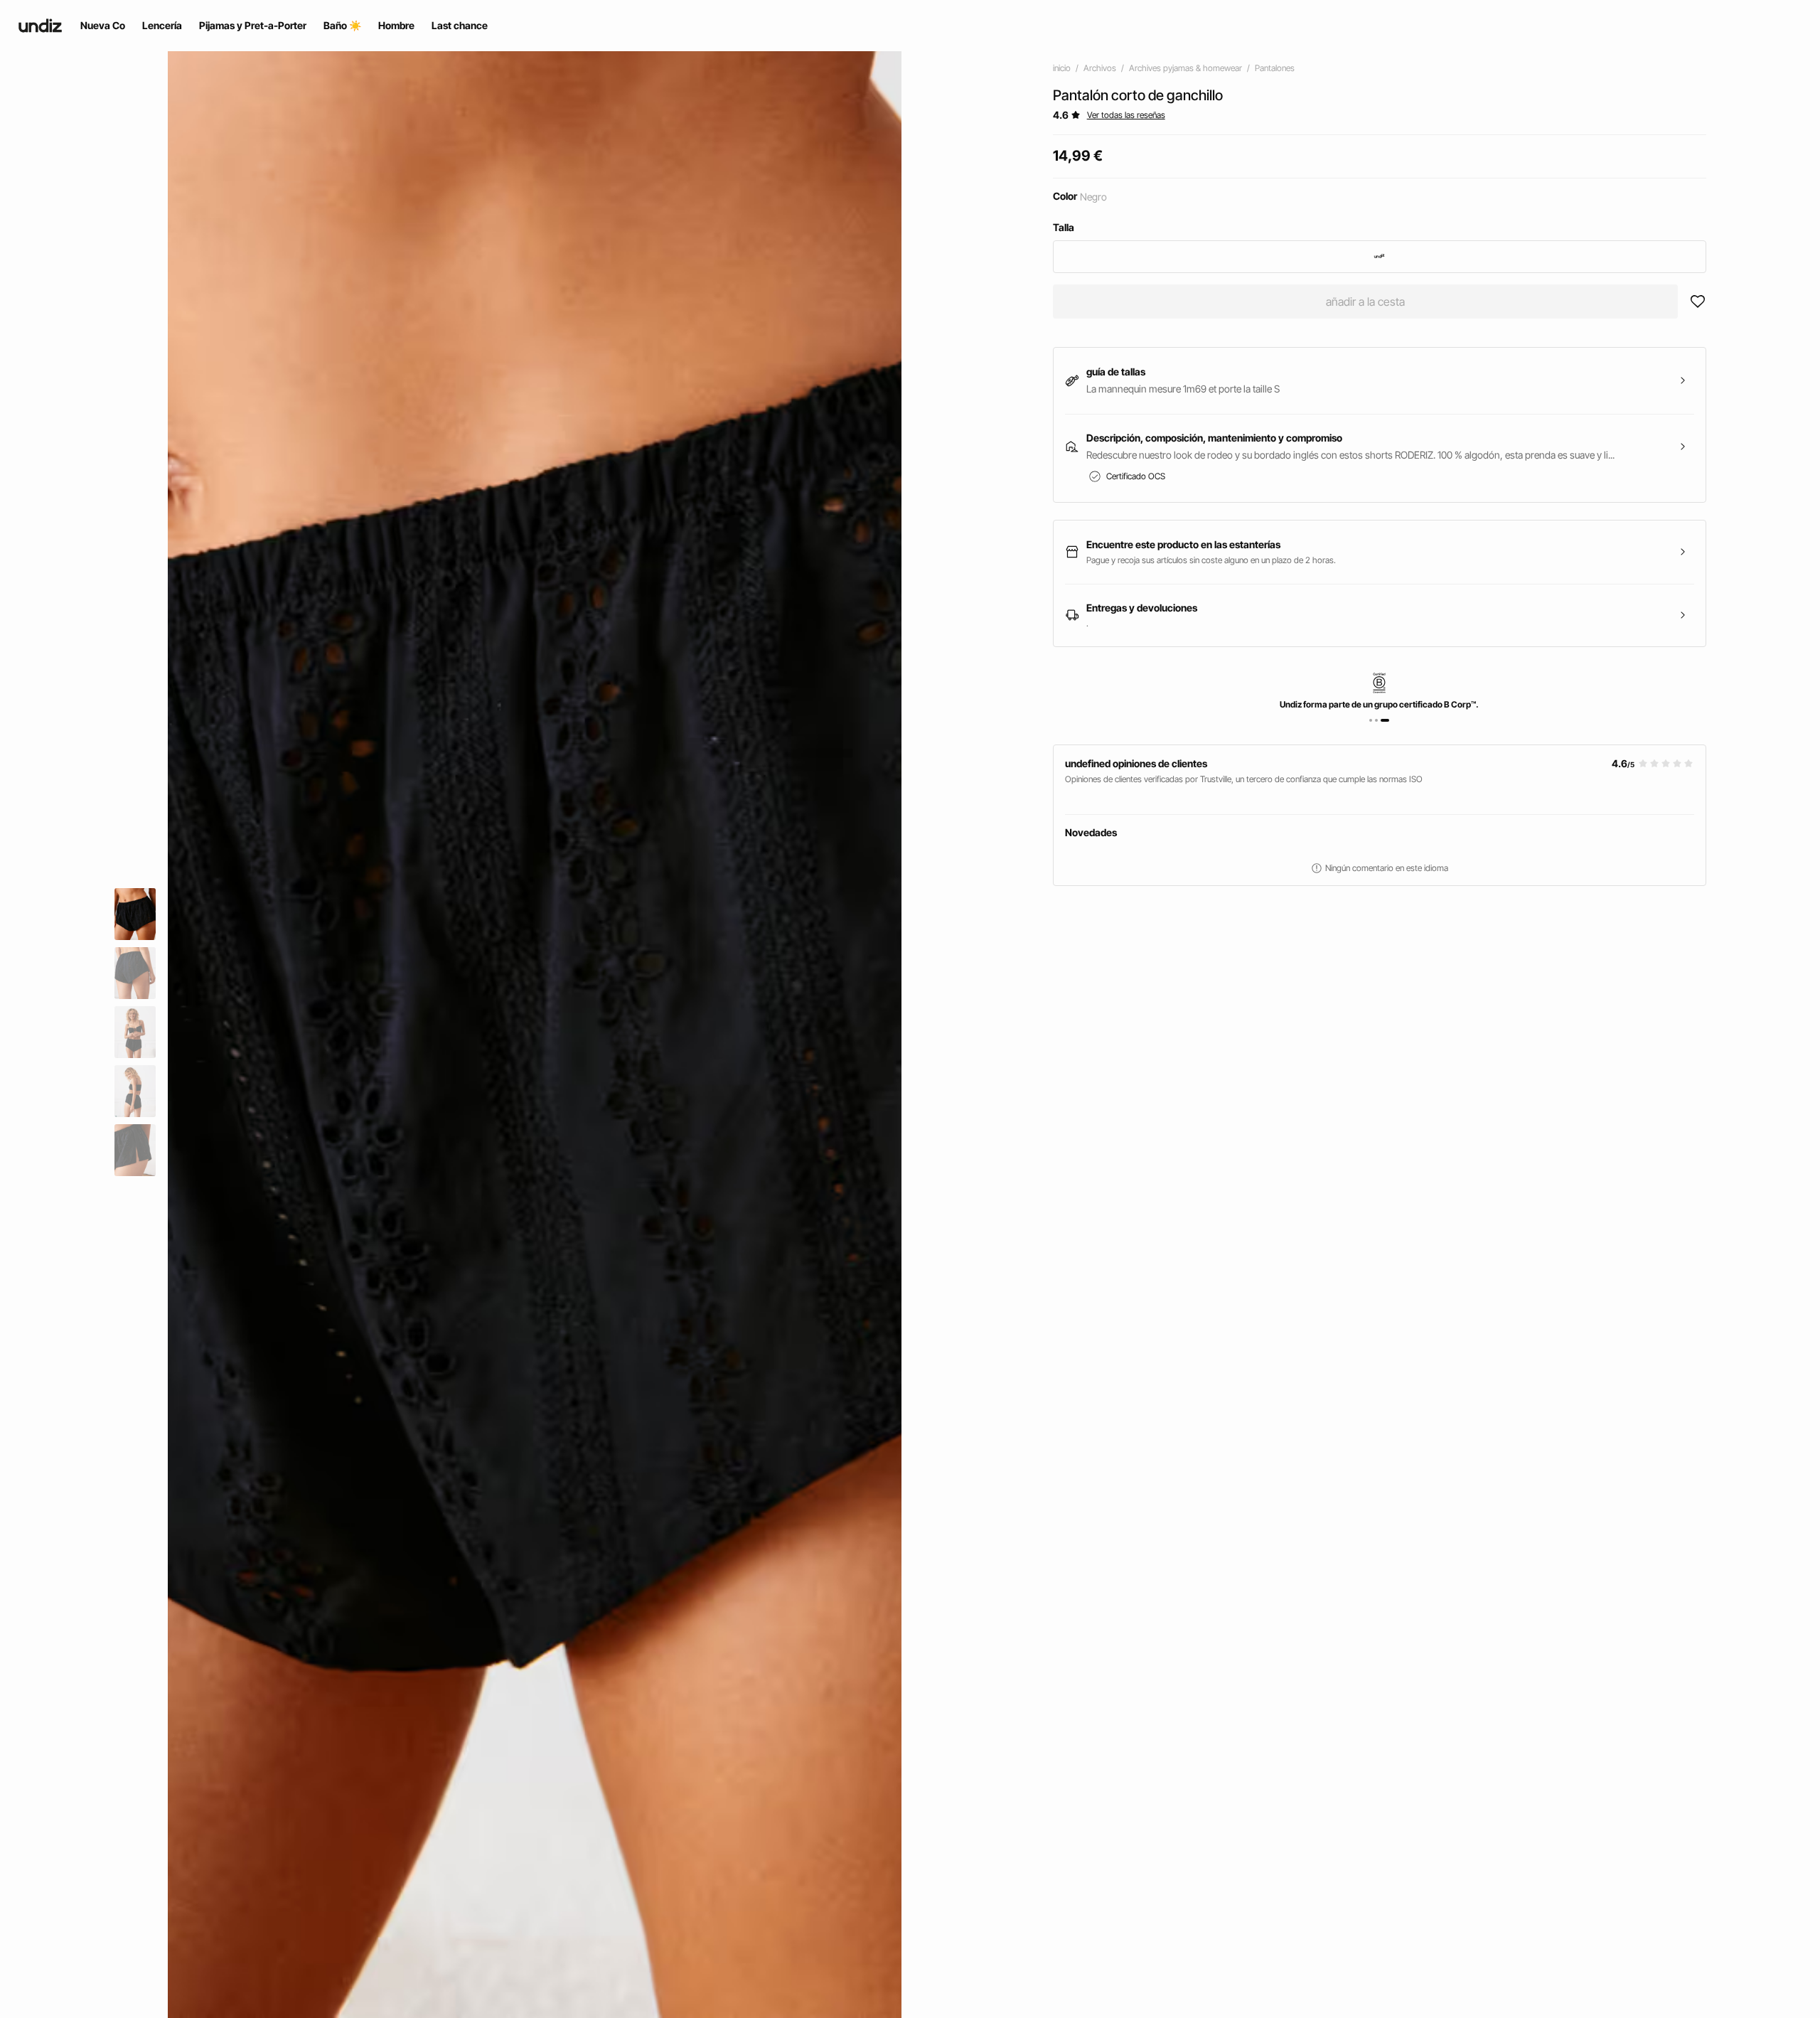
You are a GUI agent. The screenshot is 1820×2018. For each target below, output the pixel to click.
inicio (1062, 68)
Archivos (1100, 68)
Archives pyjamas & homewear (1185, 68)
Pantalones (1275, 68)
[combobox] (1380, 257)
